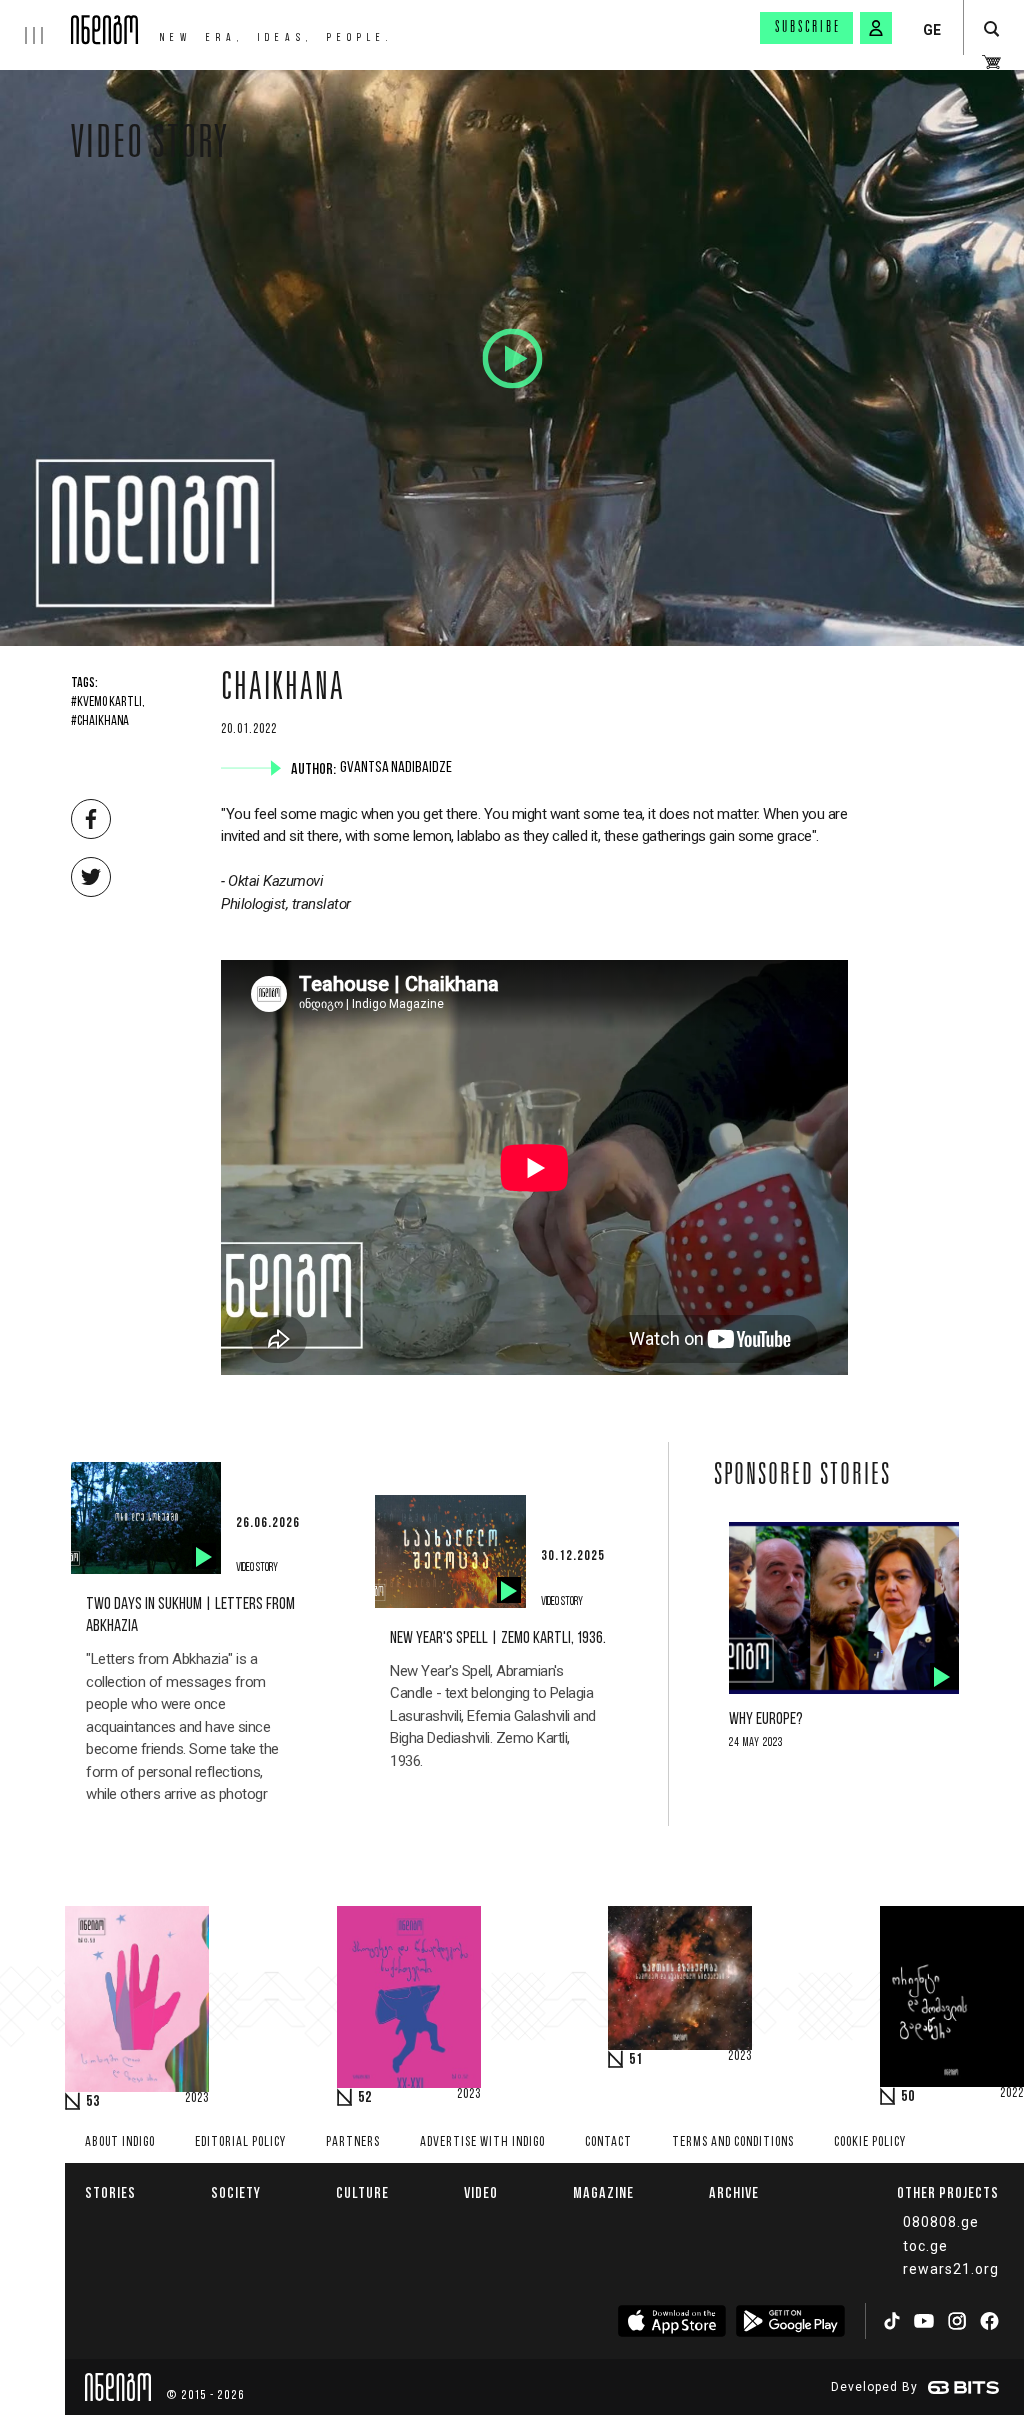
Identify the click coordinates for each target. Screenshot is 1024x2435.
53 (93, 2102)
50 (908, 2097)
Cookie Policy (870, 2142)
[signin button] (876, 28)
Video (481, 2192)
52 (365, 2098)
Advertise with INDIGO (482, 2142)
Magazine (603, 2192)
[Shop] (991, 62)
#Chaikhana (100, 722)
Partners (353, 2142)
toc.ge (925, 2246)
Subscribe (808, 28)
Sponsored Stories (802, 1477)
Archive (734, 2192)
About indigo (120, 2142)
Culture (362, 2192)
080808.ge (941, 2222)
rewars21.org (951, 2269)
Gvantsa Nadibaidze (398, 768)
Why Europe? (766, 1719)
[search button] (991, 29)
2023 (197, 2099)
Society (236, 2192)
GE (932, 30)
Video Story (150, 147)
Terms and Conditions (733, 2142)
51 (636, 2060)
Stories (110, 2192)
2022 (1012, 2094)
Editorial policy (240, 2142)
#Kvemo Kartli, (108, 703)
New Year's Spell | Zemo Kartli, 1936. (498, 1638)
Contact (608, 2142)
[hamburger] (35, 22)
